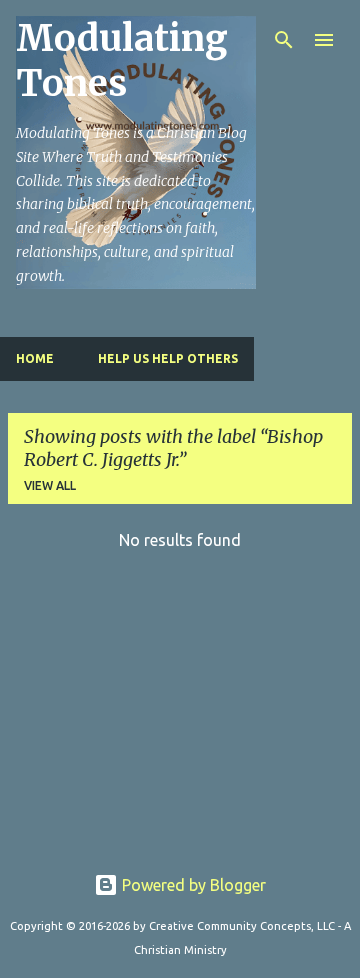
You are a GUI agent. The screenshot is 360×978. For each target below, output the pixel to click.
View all (50, 485)
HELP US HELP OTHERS (168, 358)
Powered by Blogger (192, 885)
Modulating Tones (122, 61)
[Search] (284, 40)
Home (35, 358)
